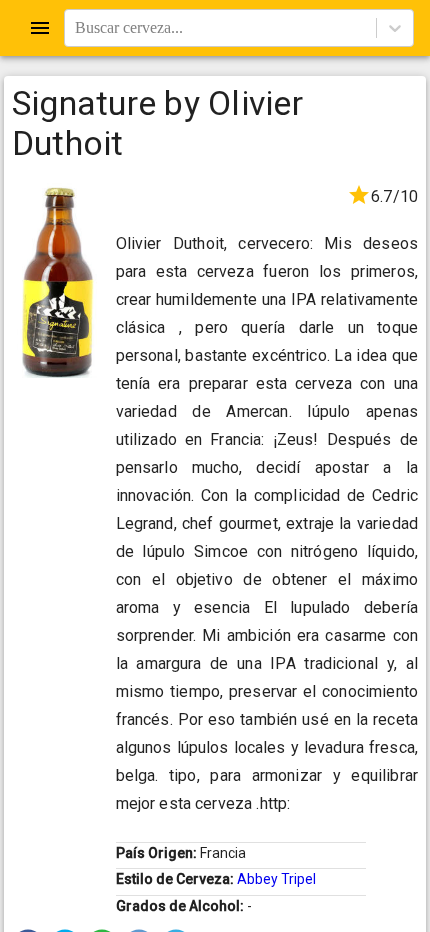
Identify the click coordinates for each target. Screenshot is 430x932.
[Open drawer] (40, 28)
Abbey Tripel (276, 879)
